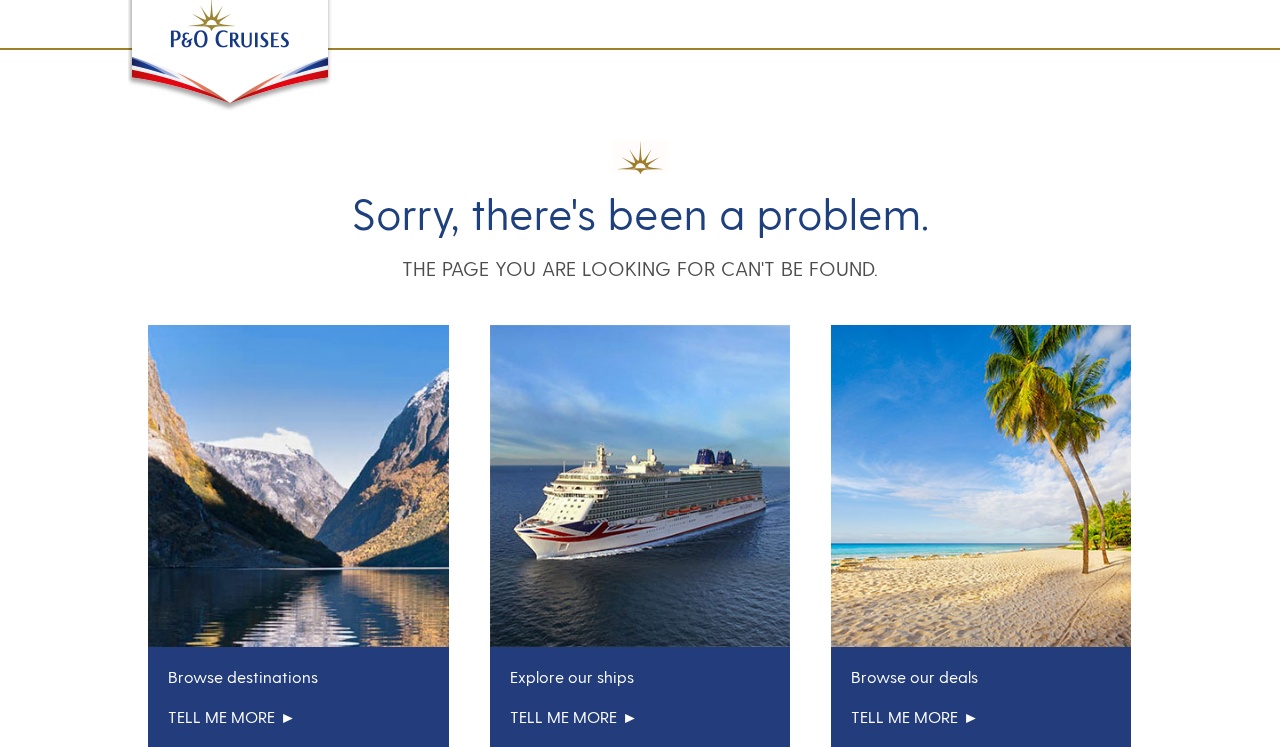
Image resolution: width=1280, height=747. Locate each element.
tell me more (221, 716)
